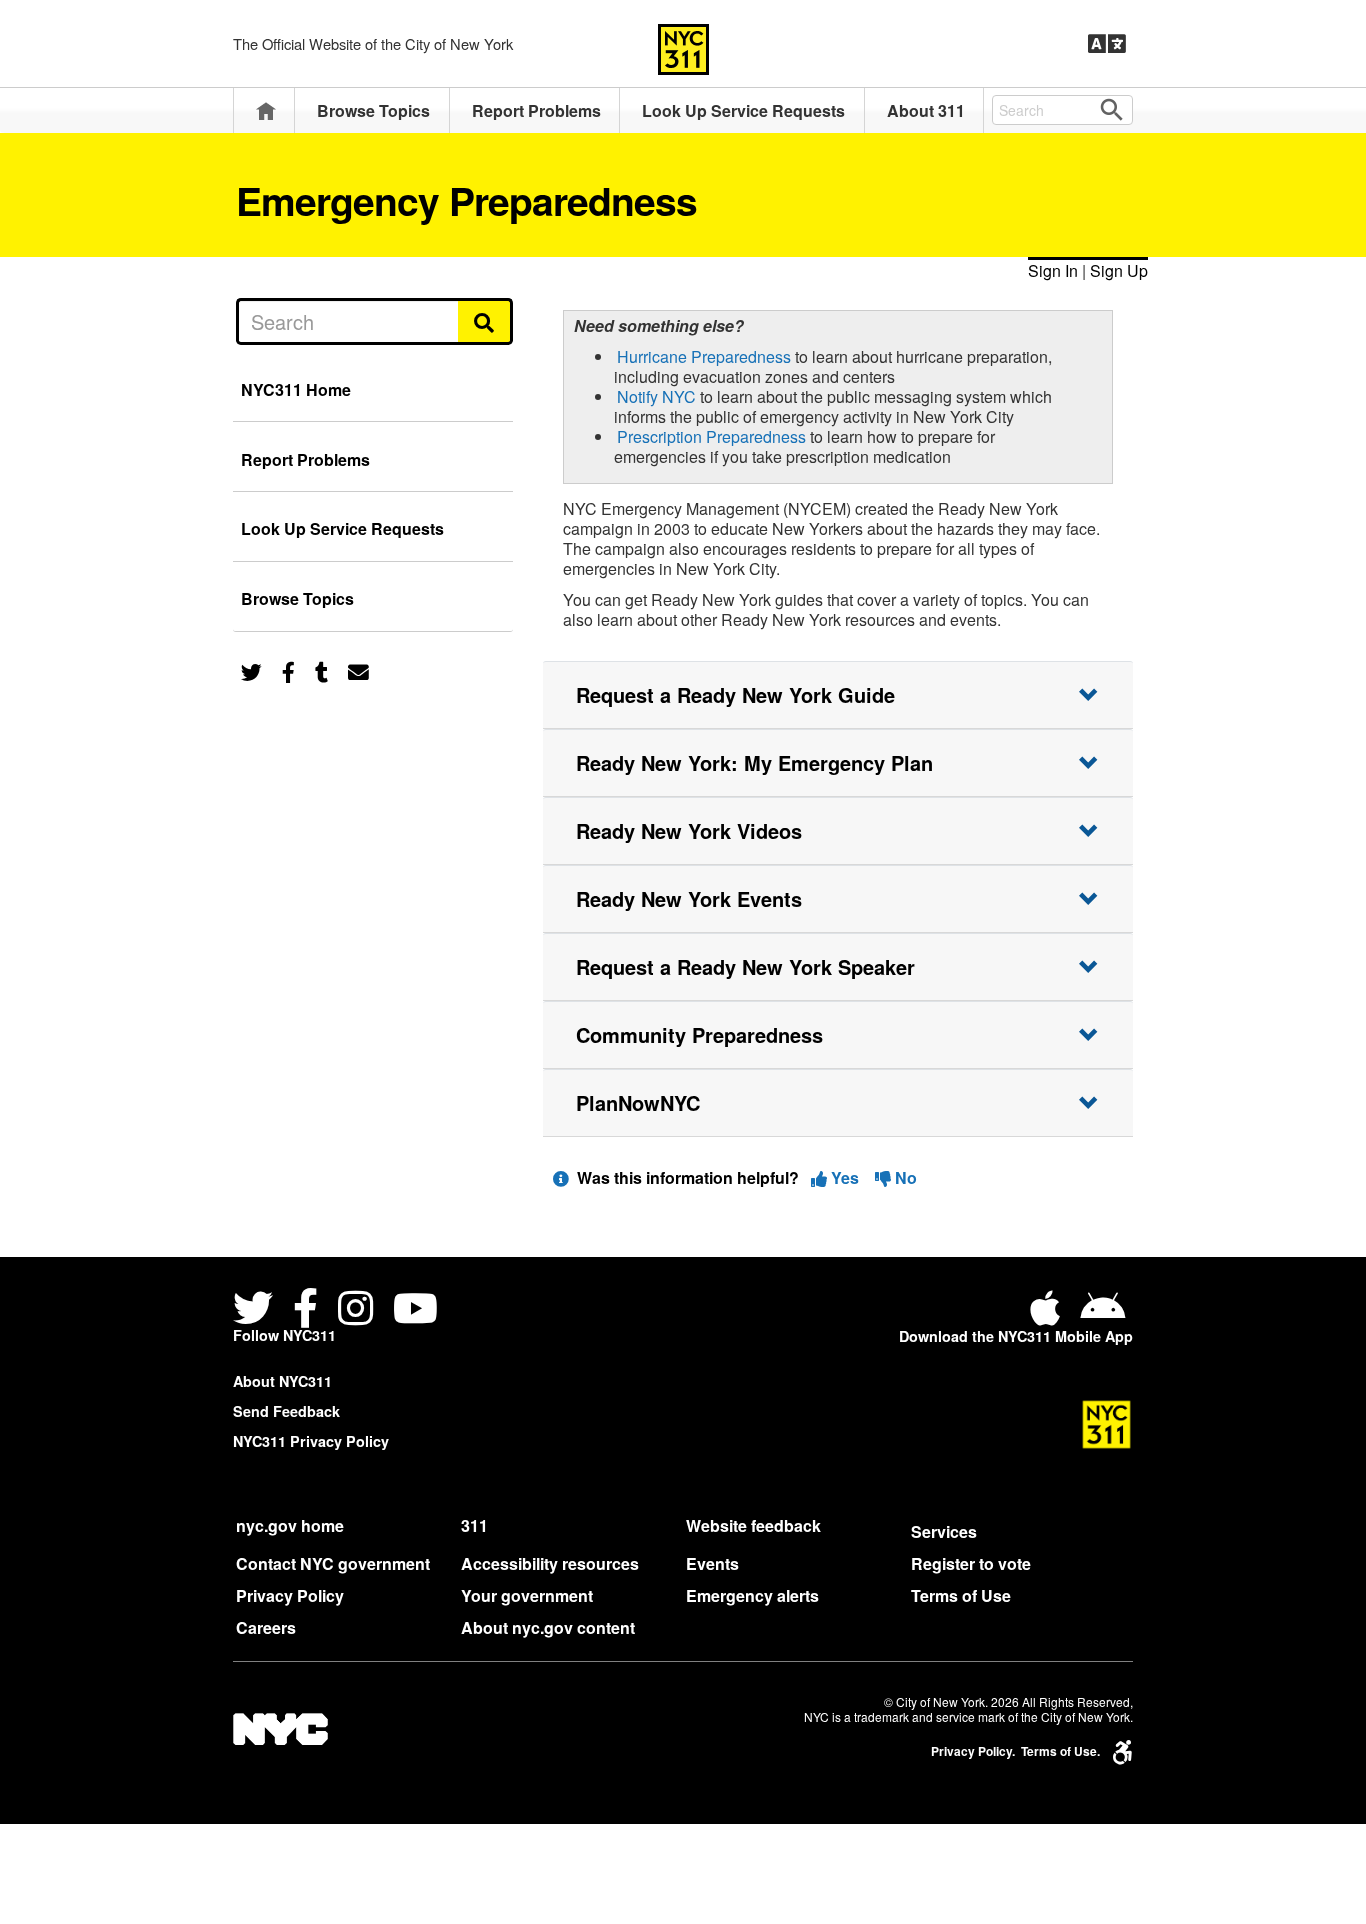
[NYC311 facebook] (305, 1310)
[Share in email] (358, 670)
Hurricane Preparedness (704, 356)
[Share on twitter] (251, 670)
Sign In (1053, 270)
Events (712, 1563)
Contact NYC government (333, 1563)
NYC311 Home (296, 389)
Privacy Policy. (973, 1751)
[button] (838, 695)
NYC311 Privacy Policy (311, 1441)
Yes (845, 1177)
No (904, 1177)
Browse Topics (373, 110)
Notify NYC (656, 396)
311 (474, 1525)
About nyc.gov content (548, 1627)
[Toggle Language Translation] (1107, 44)
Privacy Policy (290, 1595)
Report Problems (536, 110)
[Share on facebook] (288, 670)
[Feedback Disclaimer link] (561, 1177)
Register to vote (971, 1563)
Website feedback (753, 1525)
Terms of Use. (1060, 1751)
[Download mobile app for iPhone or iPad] (1049, 1315)
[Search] (485, 321)
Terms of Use (961, 1595)
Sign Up (1119, 270)
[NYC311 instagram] (355, 1310)
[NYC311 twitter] (257, 1310)
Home (266, 110)
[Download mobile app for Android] (1102, 1315)
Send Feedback (286, 1411)
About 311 (926, 110)
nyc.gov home (290, 1525)
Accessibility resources (550, 1563)
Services (944, 1531)
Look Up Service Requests (743, 110)
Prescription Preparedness (711, 436)
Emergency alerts (752, 1595)
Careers (266, 1627)
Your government (527, 1595)
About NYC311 (282, 1381)
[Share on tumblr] (321, 670)
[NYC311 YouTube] (415, 1310)
